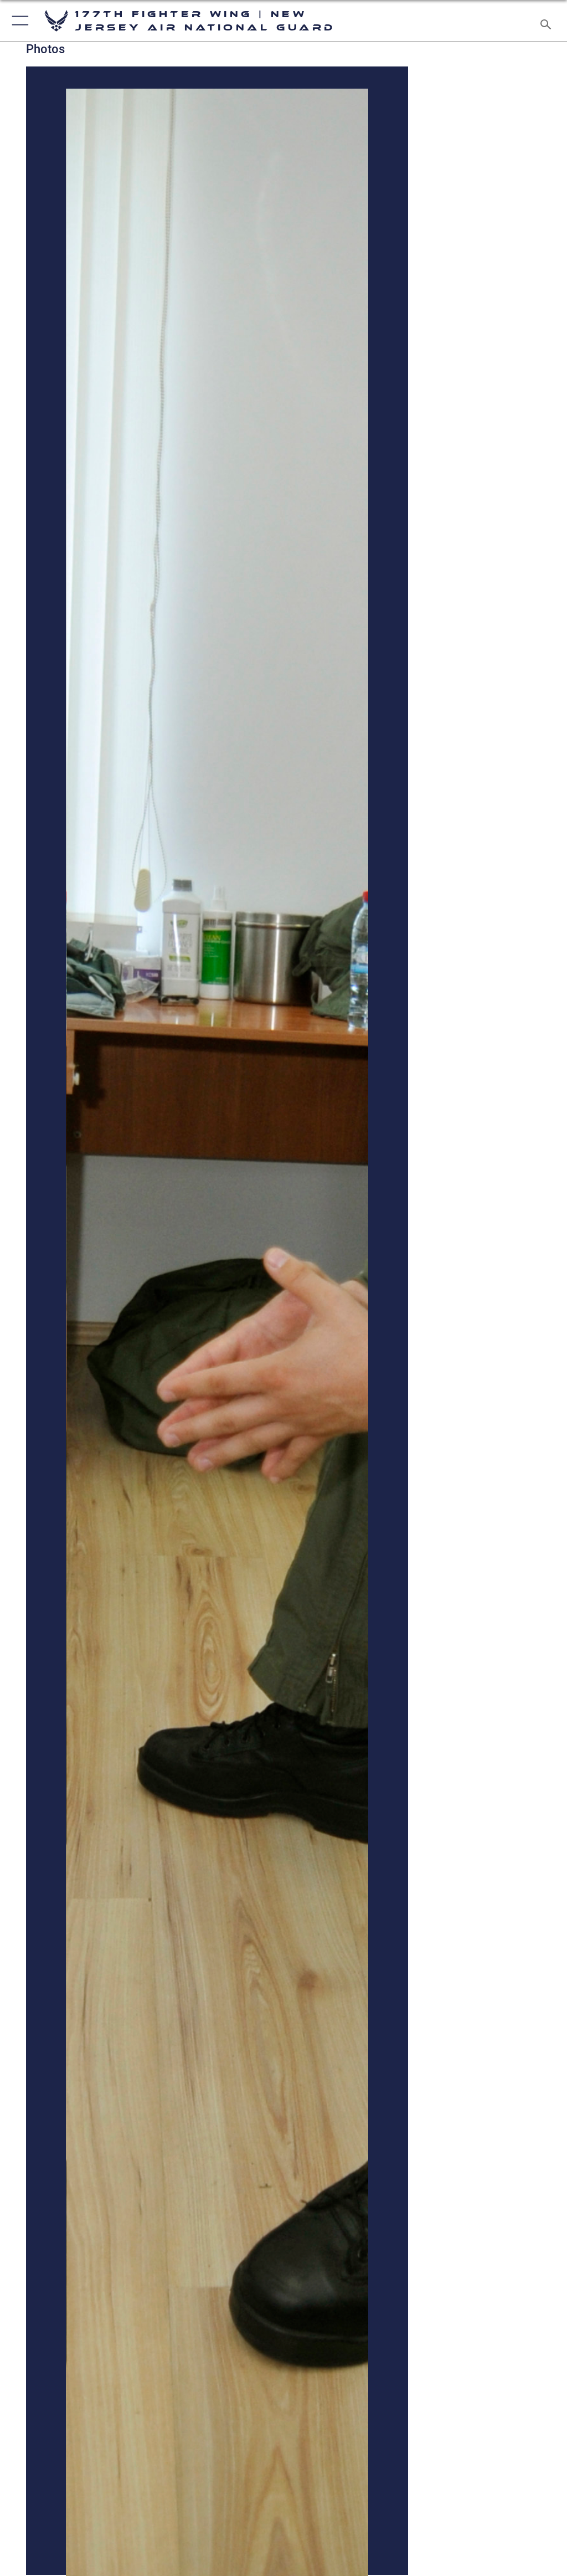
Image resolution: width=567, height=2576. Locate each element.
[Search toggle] (548, 21)
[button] (18, 21)
